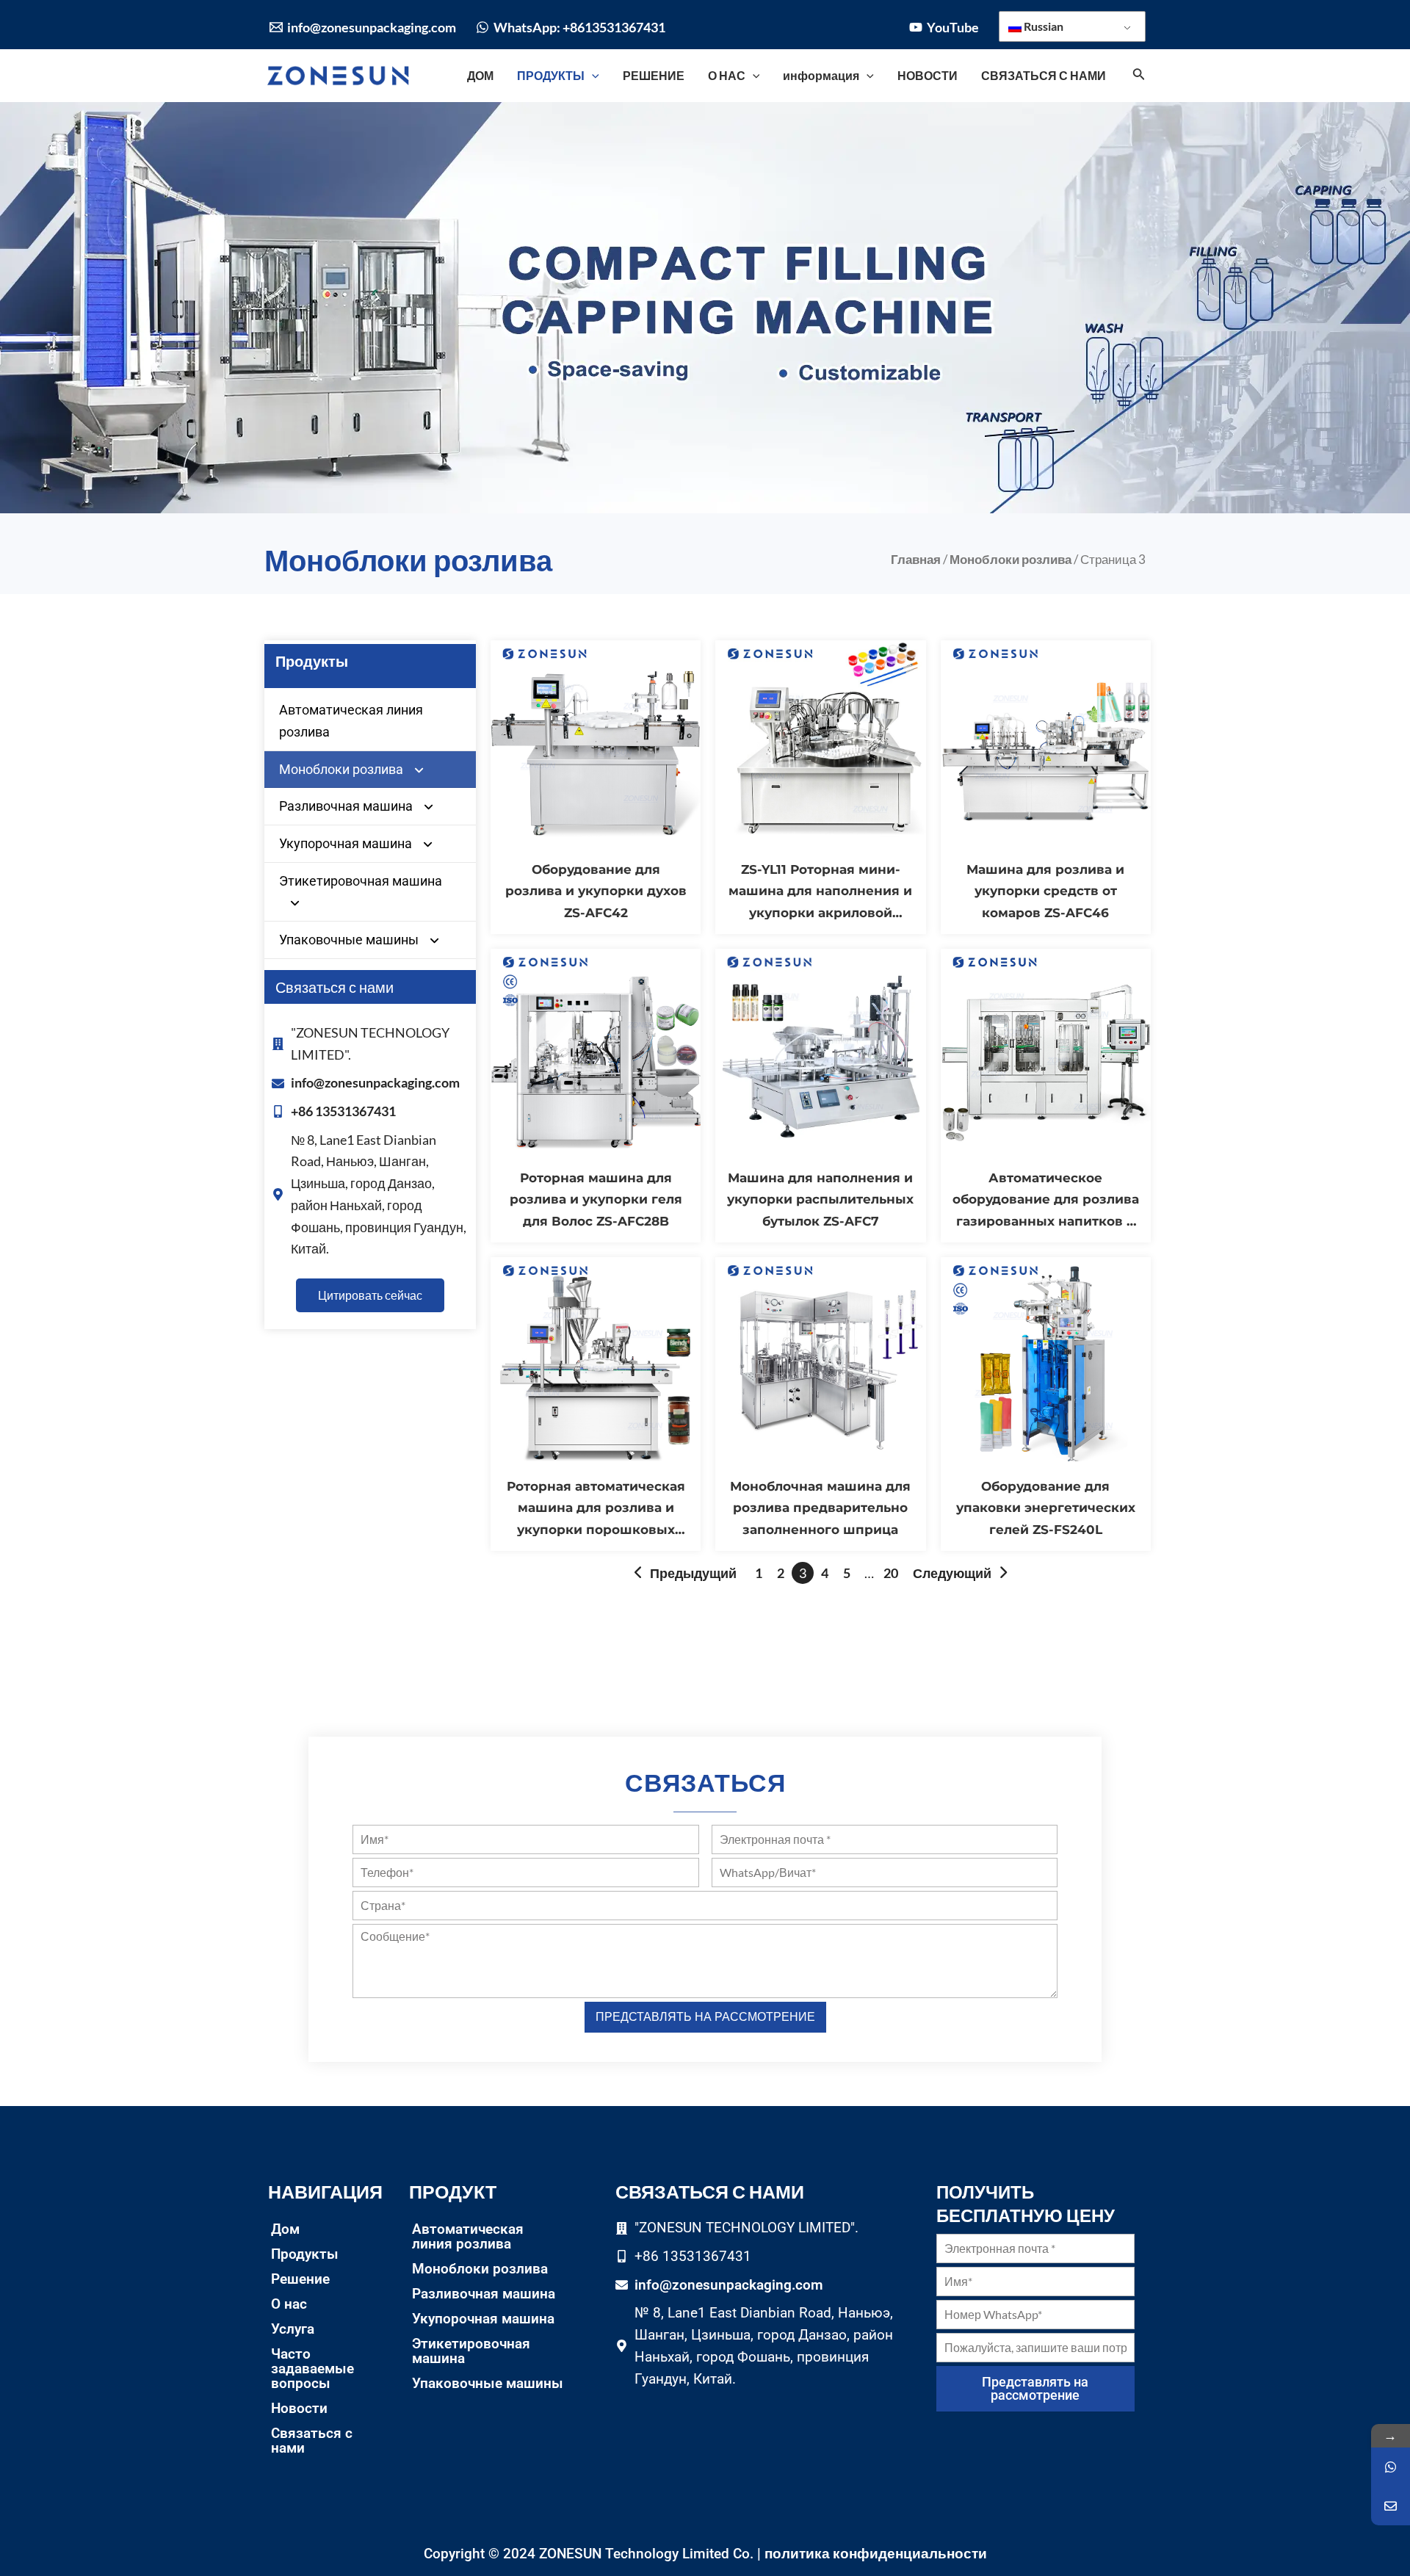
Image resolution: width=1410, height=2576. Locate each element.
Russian (1042, 26)
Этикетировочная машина (361, 881)
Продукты (305, 2254)
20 (891, 1573)
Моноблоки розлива (1010, 560)
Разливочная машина (346, 806)
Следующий (952, 1573)
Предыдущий (693, 1573)
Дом (285, 2229)
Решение (300, 2279)
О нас (289, 2304)
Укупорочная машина (346, 843)
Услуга (293, 2329)
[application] (592, 76)
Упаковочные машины (349, 940)
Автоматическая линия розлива (351, 721)
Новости (299, 2408)
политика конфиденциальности (876, 2553)
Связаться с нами (312, 2441)
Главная (916, 560)
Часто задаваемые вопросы (312, 2369)
